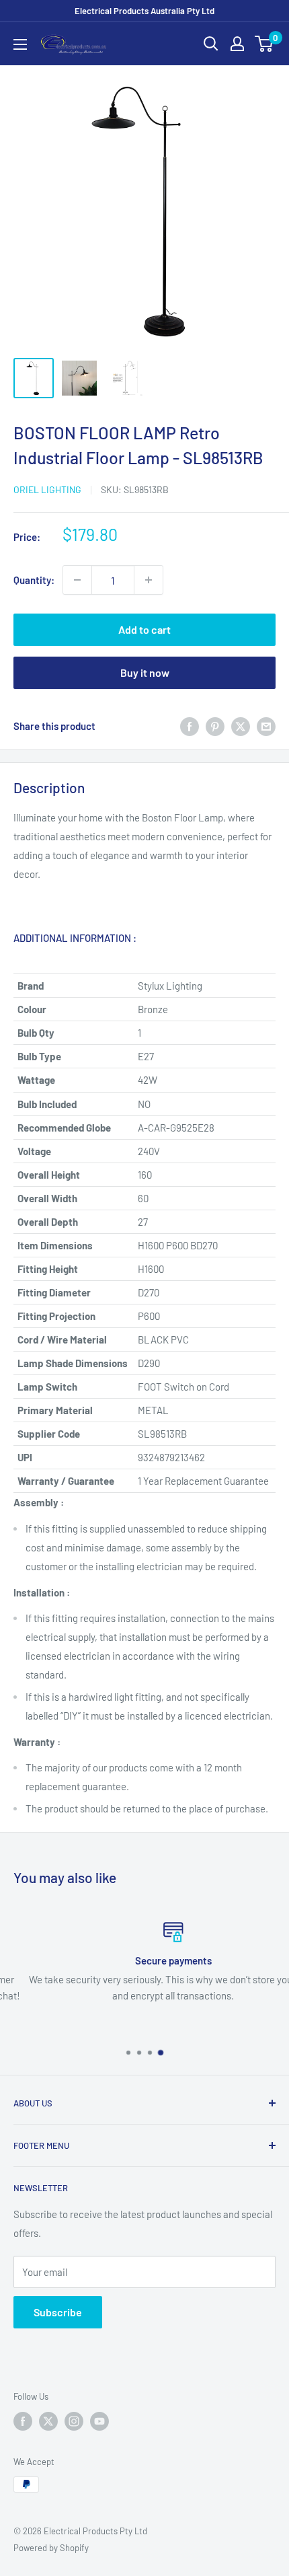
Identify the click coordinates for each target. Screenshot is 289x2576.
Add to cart (144, 629)
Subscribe (58, 2312)
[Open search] (211, 44)
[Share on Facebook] (190, 726)
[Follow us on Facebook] (23, 2421)
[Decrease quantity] (77, 580)
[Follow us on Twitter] (48, 2421)
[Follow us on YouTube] (99, 2421)
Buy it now (145, 672)
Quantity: (34, 580)
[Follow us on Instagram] (74, 2421)
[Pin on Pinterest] (215, 726)
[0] (264, 44)
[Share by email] (266, 726)
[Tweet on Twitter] (241, 726)
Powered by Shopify (51, 2548)
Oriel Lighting (47, 489)
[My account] (237, 44)
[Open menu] (20, 44)
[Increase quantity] (149, 580)
